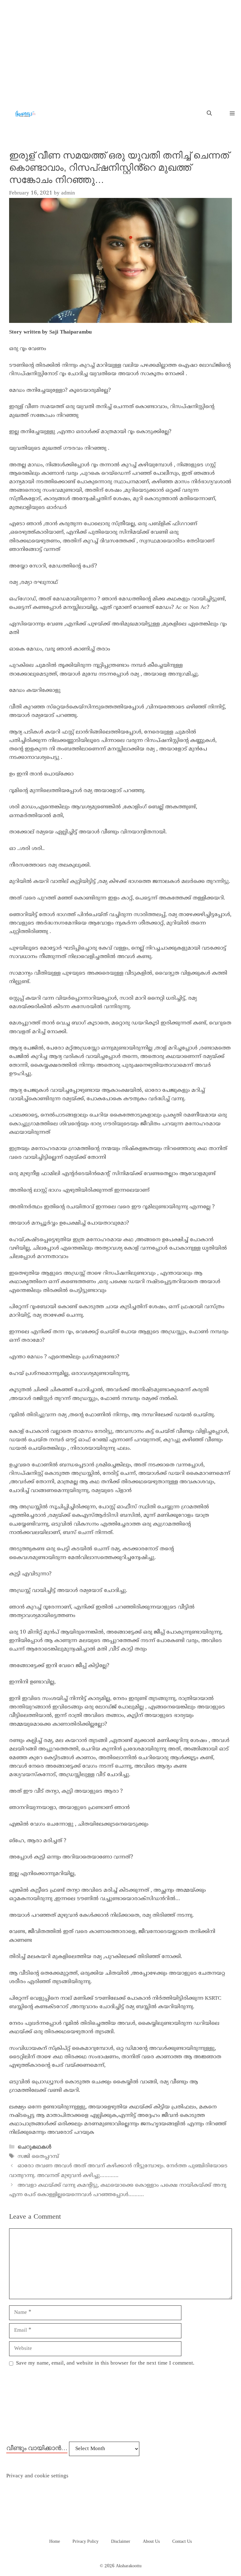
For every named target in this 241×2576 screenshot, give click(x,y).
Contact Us (182, 2542)
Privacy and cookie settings (37, 2476)
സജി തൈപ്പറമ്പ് (38, 2157)
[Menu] (230, 114)
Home (55, 2542)
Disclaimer (121, 2542)
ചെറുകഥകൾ (34, 2147)
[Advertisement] (120, 47)
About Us (151, 2542)
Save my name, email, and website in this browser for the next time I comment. (105, 2363)
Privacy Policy (86, 2542)
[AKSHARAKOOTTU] (25, 114)
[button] (209, 114)
